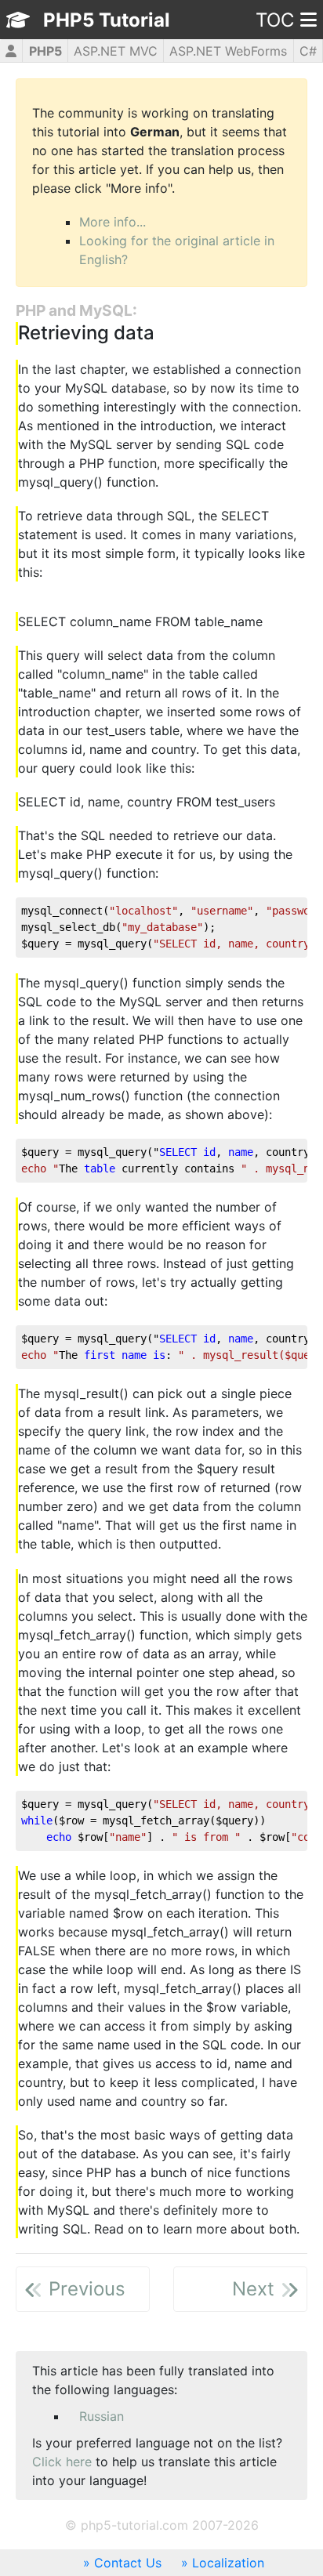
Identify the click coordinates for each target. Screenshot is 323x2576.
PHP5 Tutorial (107, 20)
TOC (275, 20)
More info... (113, 222)
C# (308, 51)
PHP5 (45, 51)
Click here (62, 2462)
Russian (102, 2416)
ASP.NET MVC (116, 51)
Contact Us (128, 2563)
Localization (228, 2563)
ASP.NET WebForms (228, 51)
